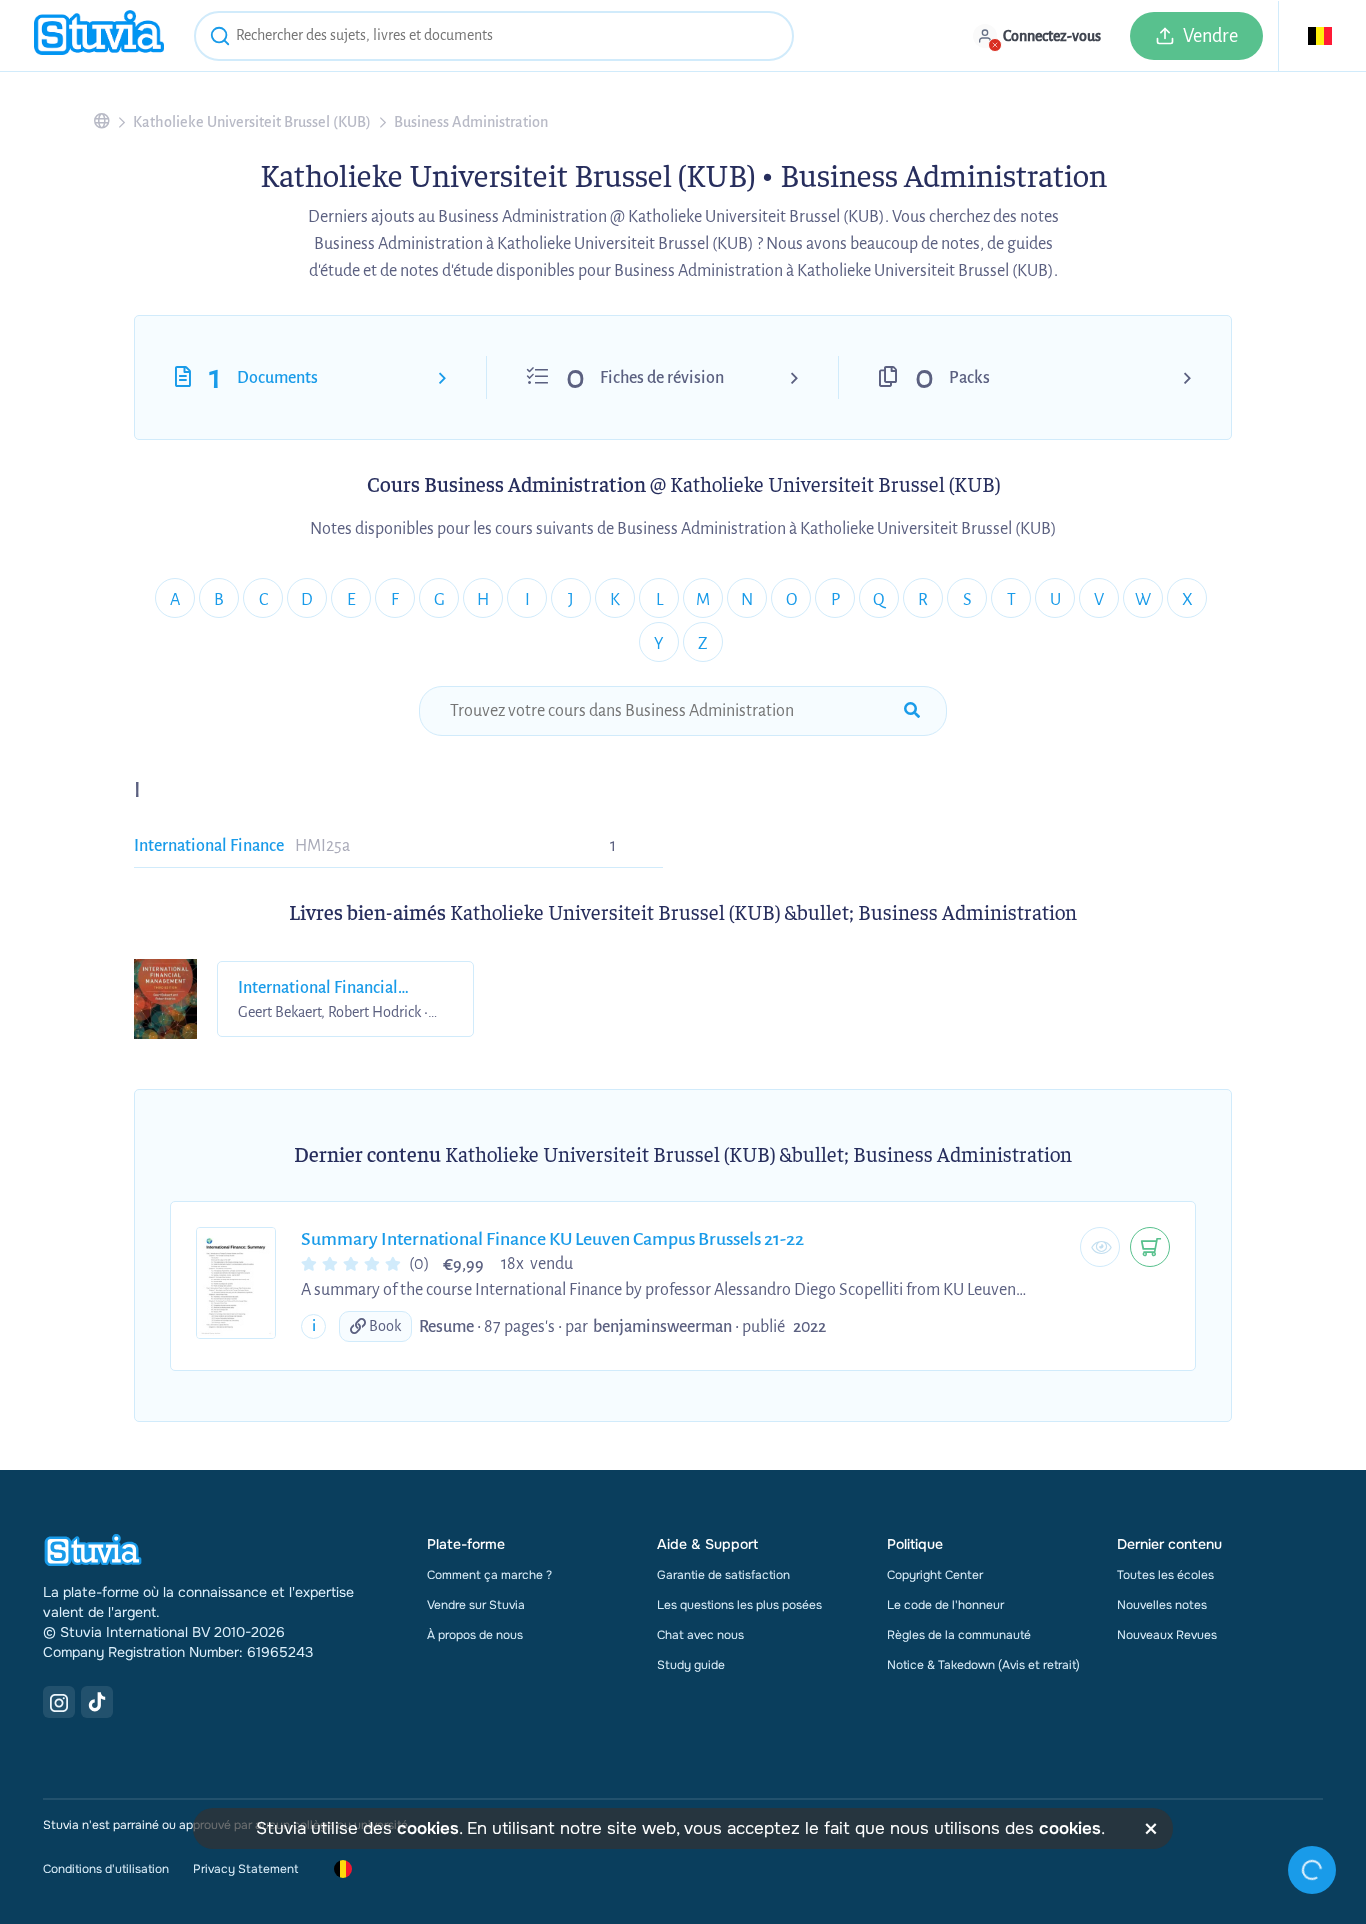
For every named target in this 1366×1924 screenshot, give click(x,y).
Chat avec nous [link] (700, 1635)
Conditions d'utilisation (106, 1869)
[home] (99, 35)
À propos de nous (475, 1635)
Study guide (691, 1665)
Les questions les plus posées (739, 1605)
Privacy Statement (245, 1869)
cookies (428, 1828)
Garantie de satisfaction (723, 1575)
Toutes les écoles (1165, 1575)
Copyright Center (935, 1575)
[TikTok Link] (97, 1702)
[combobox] (494, 36)
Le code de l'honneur (945, 1605)
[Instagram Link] (59, 1702)
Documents (277, 378)
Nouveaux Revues (1167, 1635)
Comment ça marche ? (489, 1575)
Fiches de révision (662, 378)
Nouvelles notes (1162, 1605)
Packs (969, 378)
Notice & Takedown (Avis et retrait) (983, 1665)
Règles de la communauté (959, 1635)
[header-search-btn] (220, 39)
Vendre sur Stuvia (476, 1605)
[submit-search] (912, 711)
